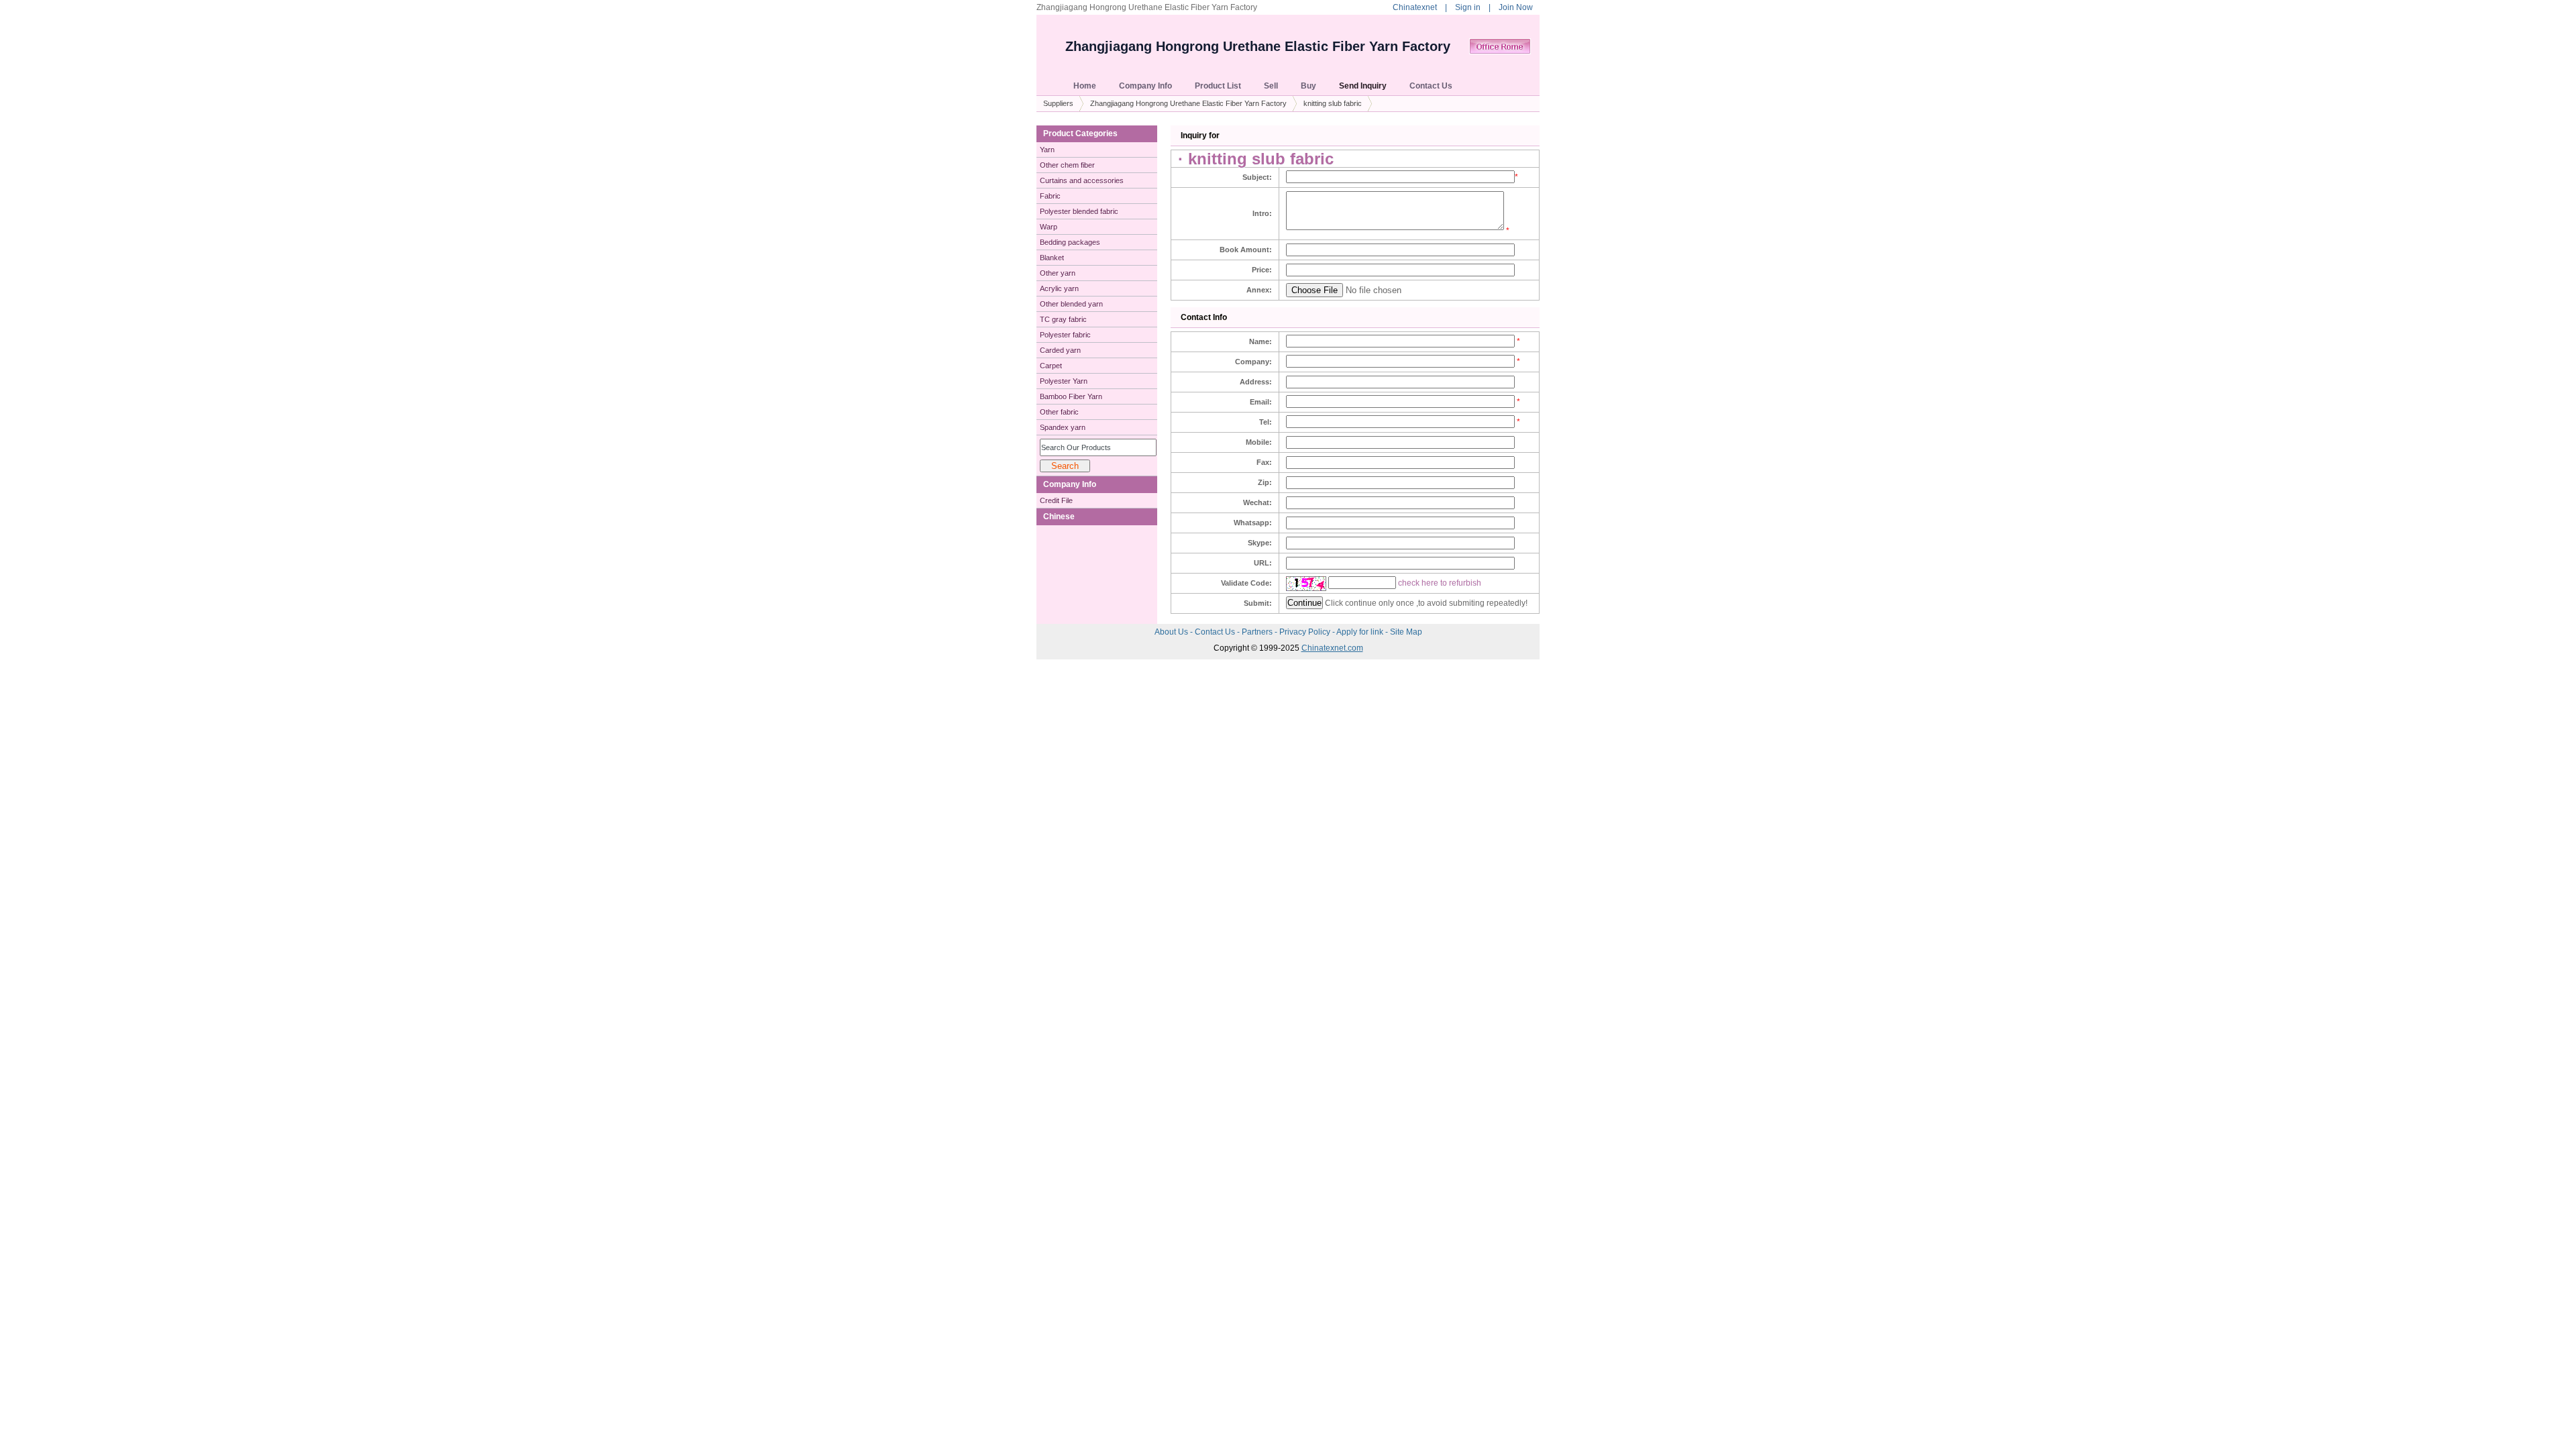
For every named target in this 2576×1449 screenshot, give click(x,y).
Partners (1258, 632)
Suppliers (1058, 103)
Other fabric (1059, 412)
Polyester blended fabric (1079, 211)
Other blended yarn (1071, 304)
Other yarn (1058, 273)
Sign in (1468, 7)
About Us (1172, 632)
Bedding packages (1070, 242)
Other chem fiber (1067, 165)
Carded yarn (1060, 350)
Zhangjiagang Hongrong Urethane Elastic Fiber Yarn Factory (1258, 46)
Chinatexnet (1415, 7)
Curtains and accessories (1082, 180)
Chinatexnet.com (1332, 648)
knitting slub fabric (1333, 103)
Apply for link (1361, 632)
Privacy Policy (1306, 632)
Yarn (1047, 150)
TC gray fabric (1063, 319)
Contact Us (1216, 632)
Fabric (1050, 196)
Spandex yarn (1063, 427)
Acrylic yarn (1059, 288)
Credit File (1056, 500)
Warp (1049, 227)
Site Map (1406, 632)
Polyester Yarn (1064, 381)
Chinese (1059, 517)
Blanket (1052, 258)
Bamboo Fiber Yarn (1071, 396)
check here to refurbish (1440, 583)
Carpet (1051, 366)
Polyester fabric (1065, 335)
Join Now (1516, 7)
